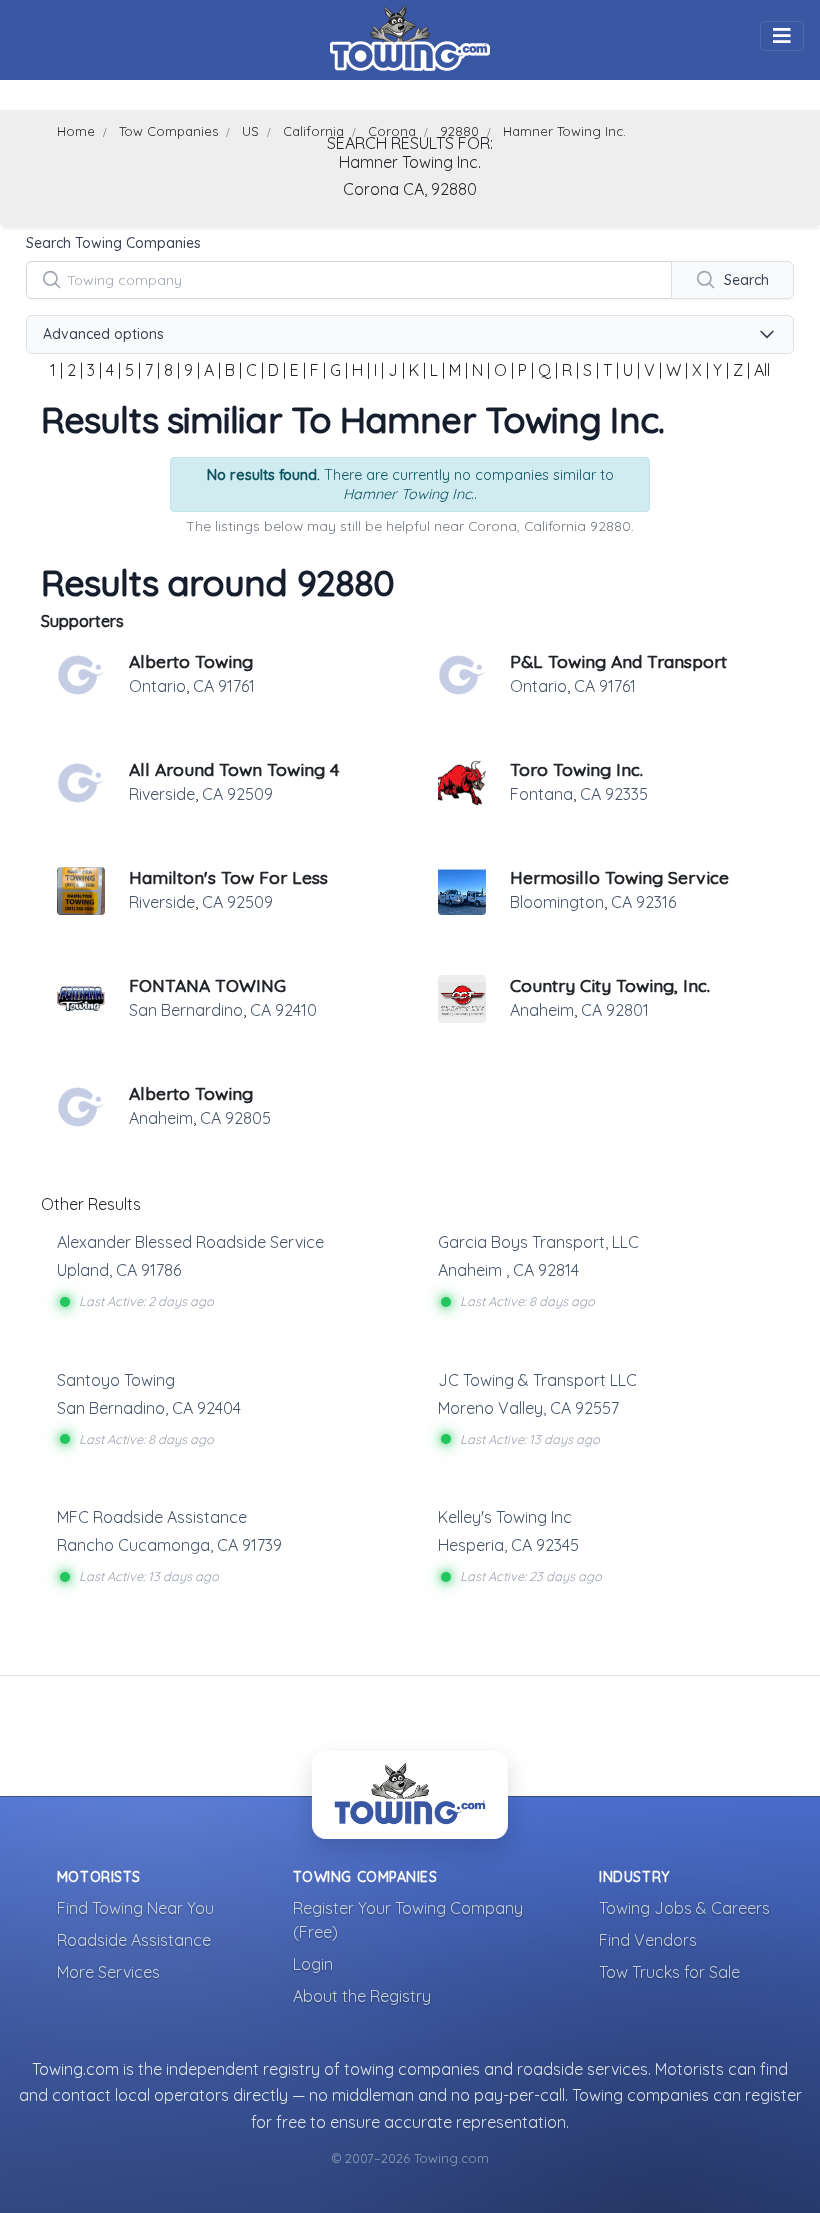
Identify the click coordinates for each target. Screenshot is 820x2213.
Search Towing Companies (113, 243)
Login (313, 1964)
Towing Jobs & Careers (684, 1908)
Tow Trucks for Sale (669, 1972)
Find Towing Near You (135, 1908)
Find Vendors (648, 1940)
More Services (108, 1972)
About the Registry (362, 1996)
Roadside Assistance (134, 1940)
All (762, 370)
